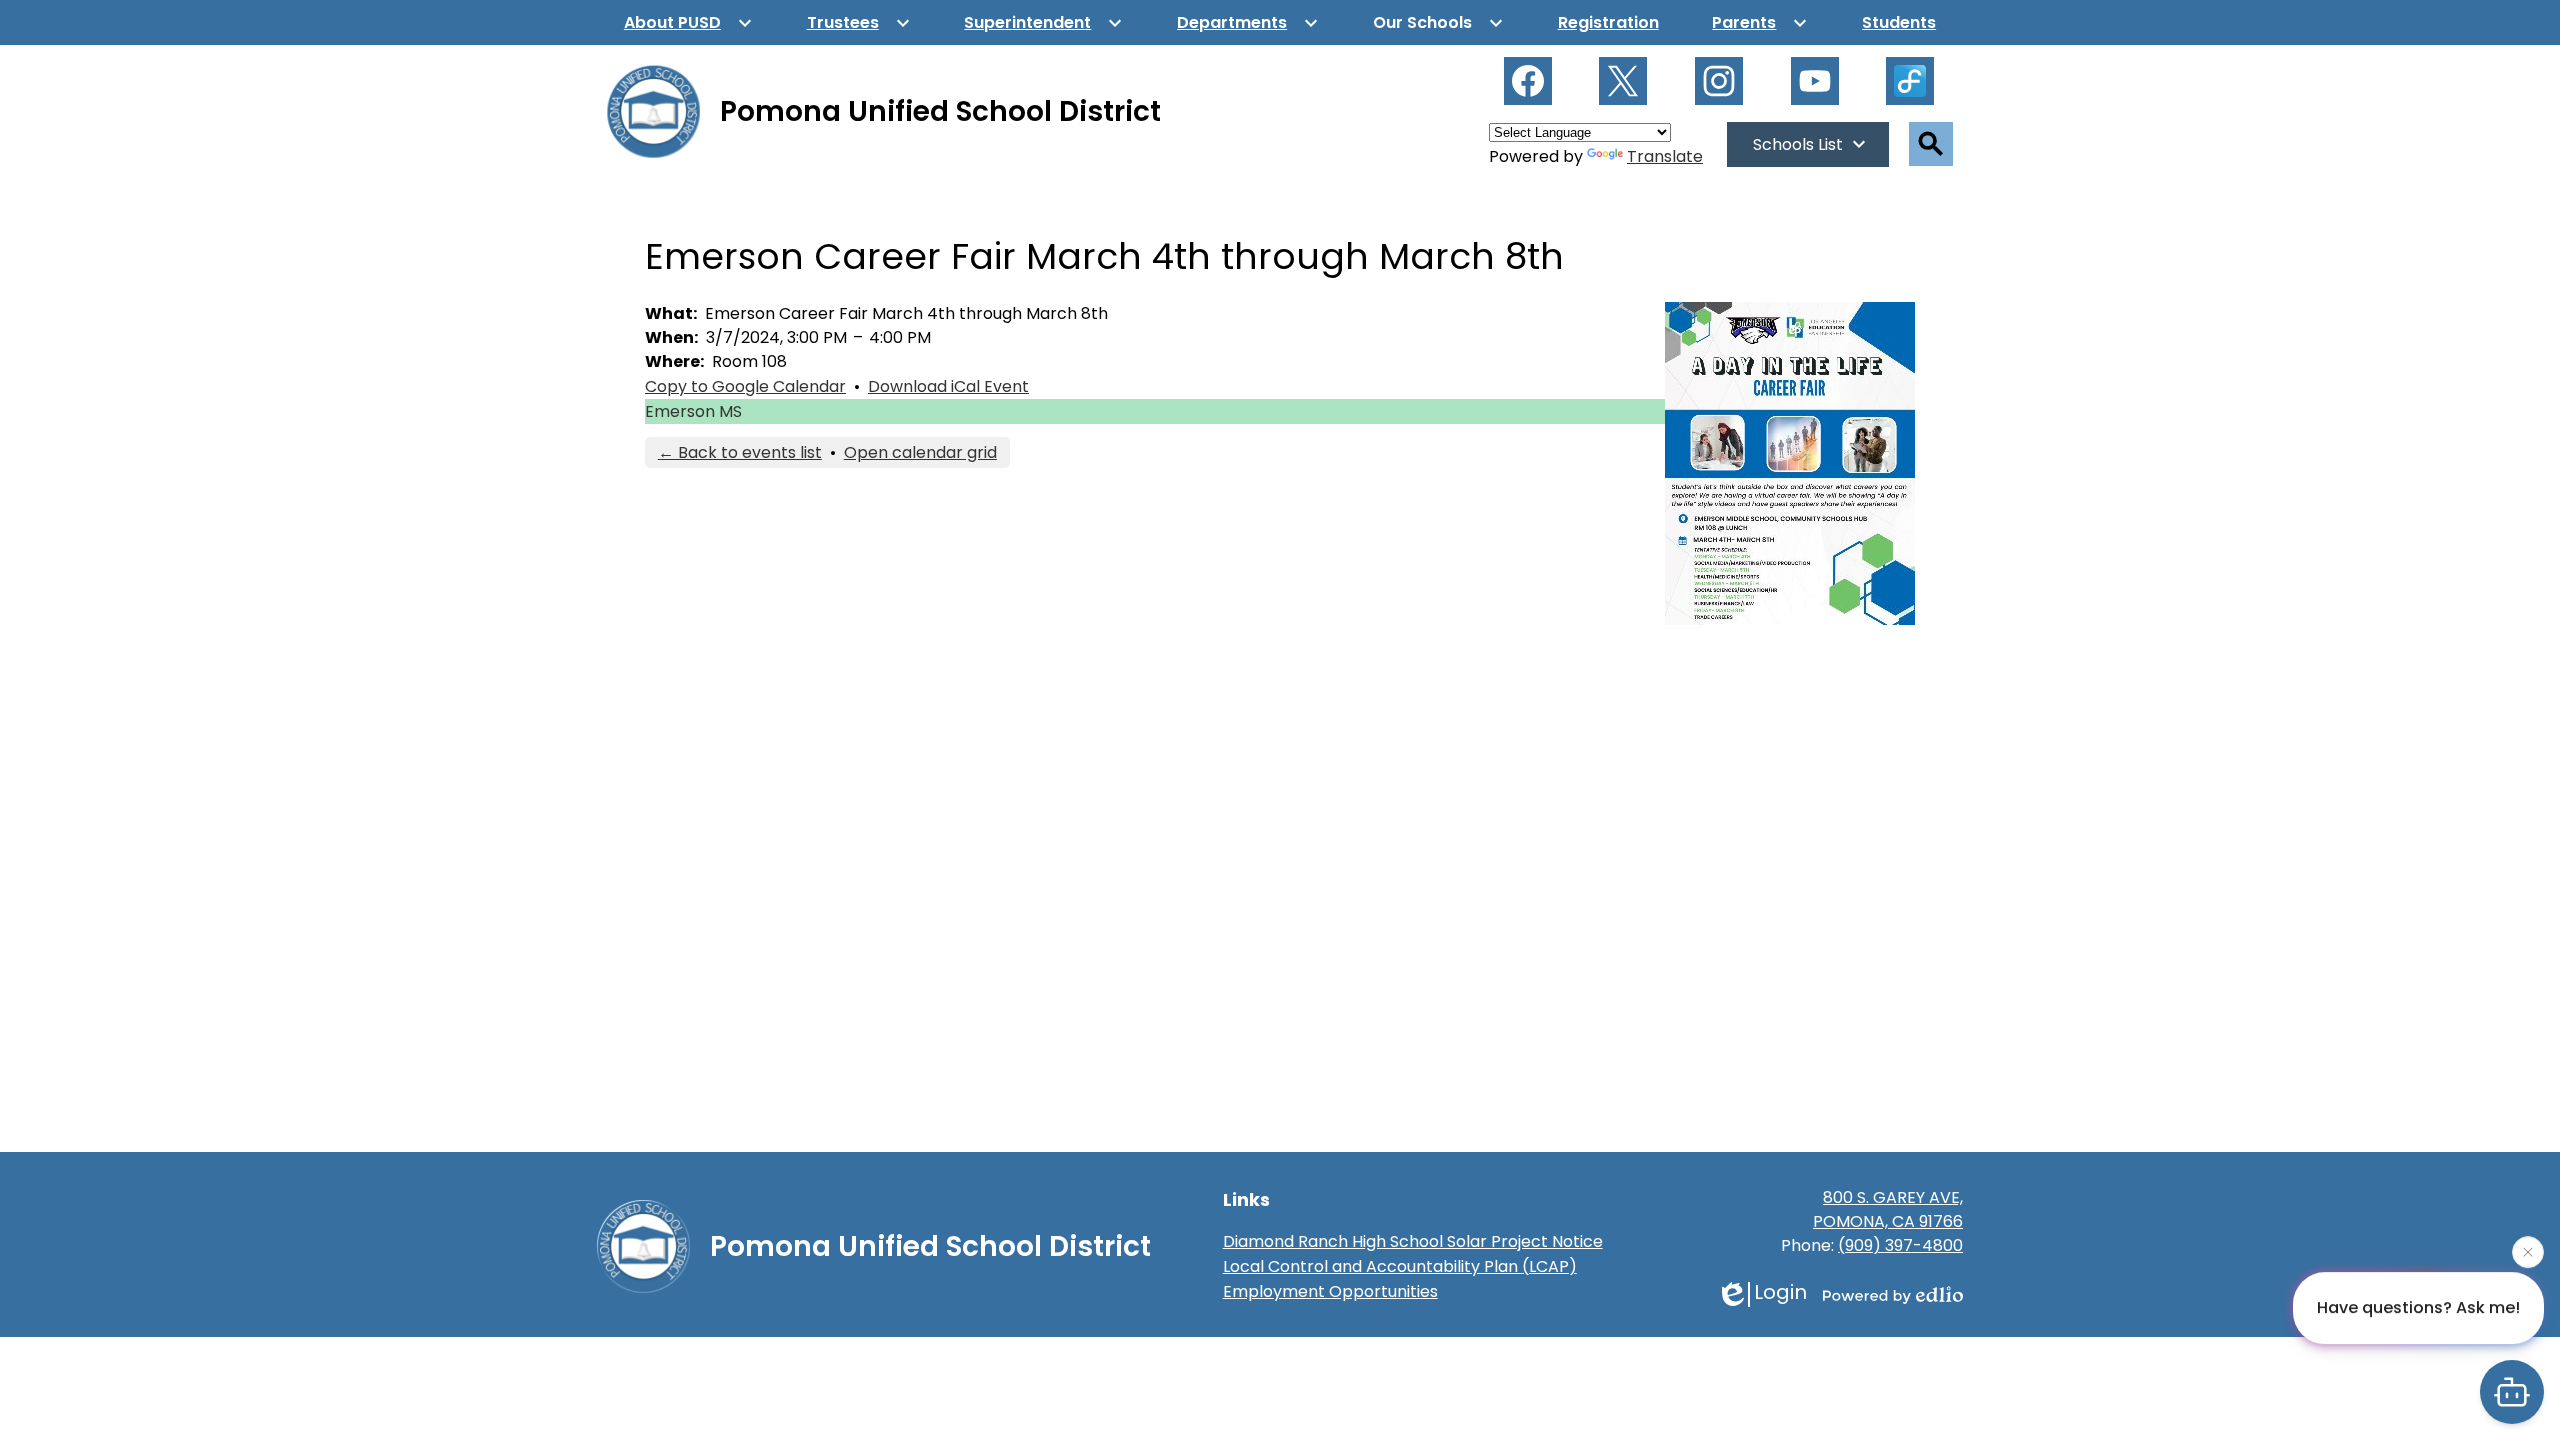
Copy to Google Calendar (745, 386)
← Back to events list (740, 452)
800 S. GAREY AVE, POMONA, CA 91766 (1888, 1209)
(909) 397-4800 (1900, 1245)
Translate (1665, 156)
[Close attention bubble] (2528, 1253)
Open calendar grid (920, 452)
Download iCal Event (948, 386)
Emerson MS (693, 411)
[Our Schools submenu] (1438, 22)
